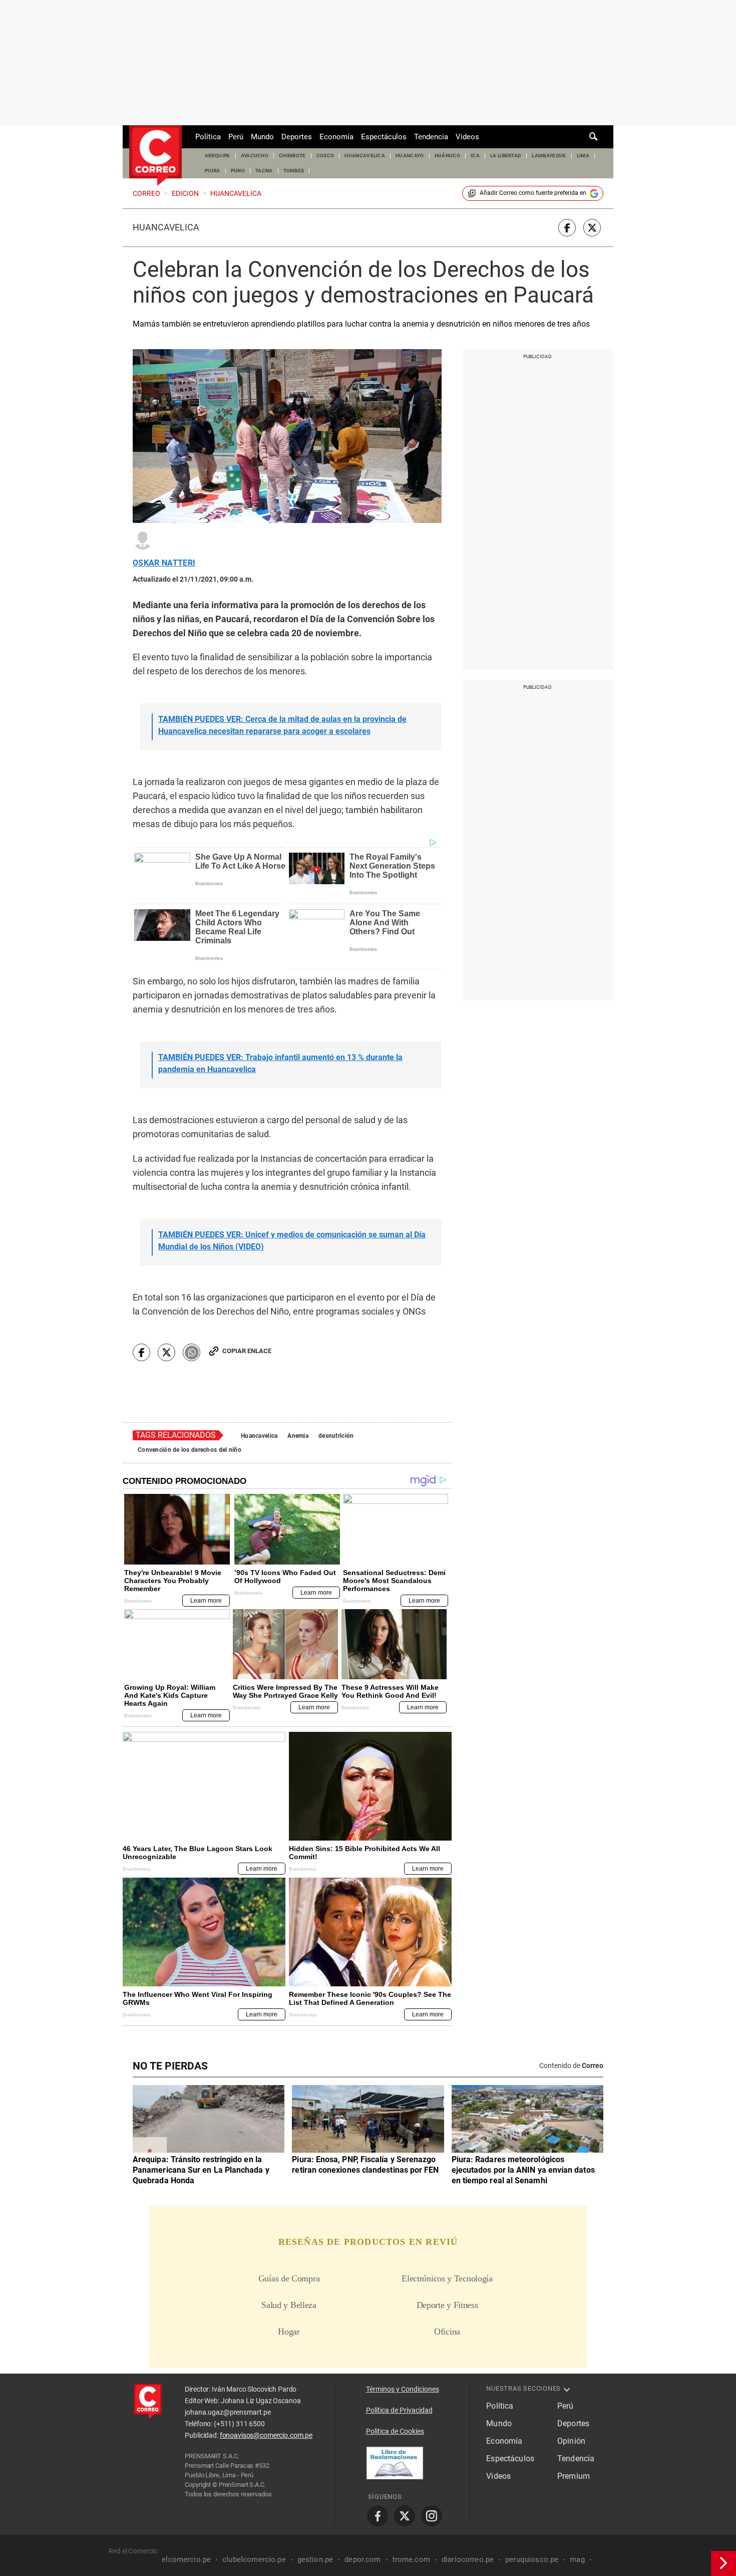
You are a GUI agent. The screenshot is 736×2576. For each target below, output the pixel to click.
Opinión (571, 2441)
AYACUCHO (255, 156)
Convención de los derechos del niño (190, 1450)
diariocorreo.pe (468, 2559)
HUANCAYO (410, 156)
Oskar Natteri (164, 563)
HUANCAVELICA (365, 156)
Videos (467, 137)
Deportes (297, 137)
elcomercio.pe (186, 2559)
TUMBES (294, 171)
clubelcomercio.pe (254, 2559)
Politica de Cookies (395, 2431)
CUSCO (325, 156)
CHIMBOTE (292, 156)
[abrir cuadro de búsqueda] (594, 137)
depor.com (362, 2559)
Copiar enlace (247, 1351)
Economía (336, 137)
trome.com (411, 2559)
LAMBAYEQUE (549, 156)
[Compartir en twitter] (592, 228)
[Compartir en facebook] (567, 228)
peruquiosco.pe (532, 2559)
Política (208, 137)
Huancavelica (166, 227)
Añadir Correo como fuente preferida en (533, 193)
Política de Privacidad (399, 2410)
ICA (475, 156)
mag (577, 2559)
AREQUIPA (218, 156)
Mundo (262, 137)
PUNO (238, 171)
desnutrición (336, 1436)
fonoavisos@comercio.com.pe (266, 2435)
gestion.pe (315, 2559)
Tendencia (431, 137)
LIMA (583, 156)
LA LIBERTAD (506, 156)
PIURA (213, 171)
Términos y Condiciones (403, 2389)
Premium (574, 2476)
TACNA (264, 171)
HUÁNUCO (447, 156)
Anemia (298, 1436)
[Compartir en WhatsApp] (192, 1352)
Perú (236, 137)
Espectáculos (384, 137)
